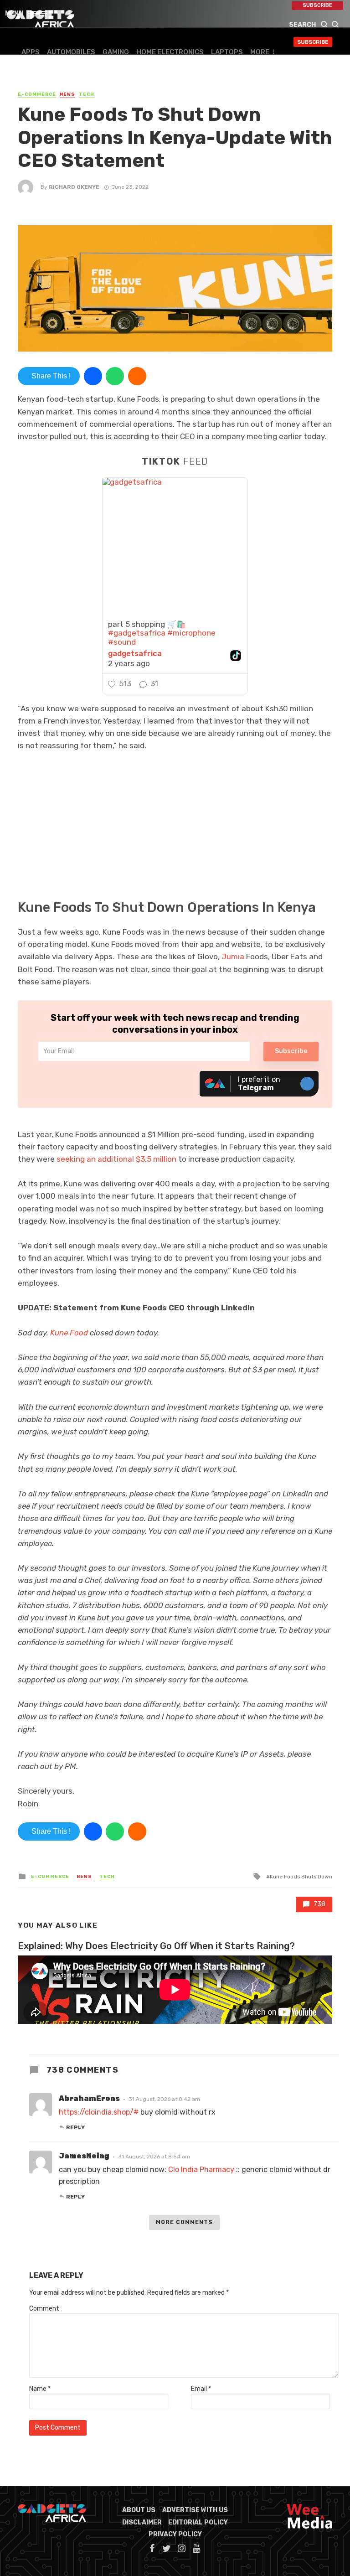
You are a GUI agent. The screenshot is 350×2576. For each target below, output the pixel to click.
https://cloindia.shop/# (99, 2112)
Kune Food (69, 1333)
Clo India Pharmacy (201, 2170)
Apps (31, 52)
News (67, 94)
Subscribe (317, 5)
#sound (122, 642)
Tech (87, 94)
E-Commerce (37, 94)
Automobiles (71, 52)
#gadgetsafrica (137, 633)
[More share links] (137, 376)
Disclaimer (142, 2522)
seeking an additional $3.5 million (116, 1159)
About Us (139, 2510)
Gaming (116, 52)
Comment (44, 2309)
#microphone (191, 633)
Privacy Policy (175, 2534)
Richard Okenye (74, 187)
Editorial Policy (198, 2522)
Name (40, 2389)
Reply (75, 2127)
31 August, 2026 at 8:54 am (154, 2157)
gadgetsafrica (135, 654)
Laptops (227, 52)
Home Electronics (170, 52)
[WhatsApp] (115, 376)
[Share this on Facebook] (93, 376)
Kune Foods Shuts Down (301, 1877)
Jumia (233, 957)
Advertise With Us (195, 2510)
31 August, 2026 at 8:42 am (164, 2099)
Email (201, 2389)
